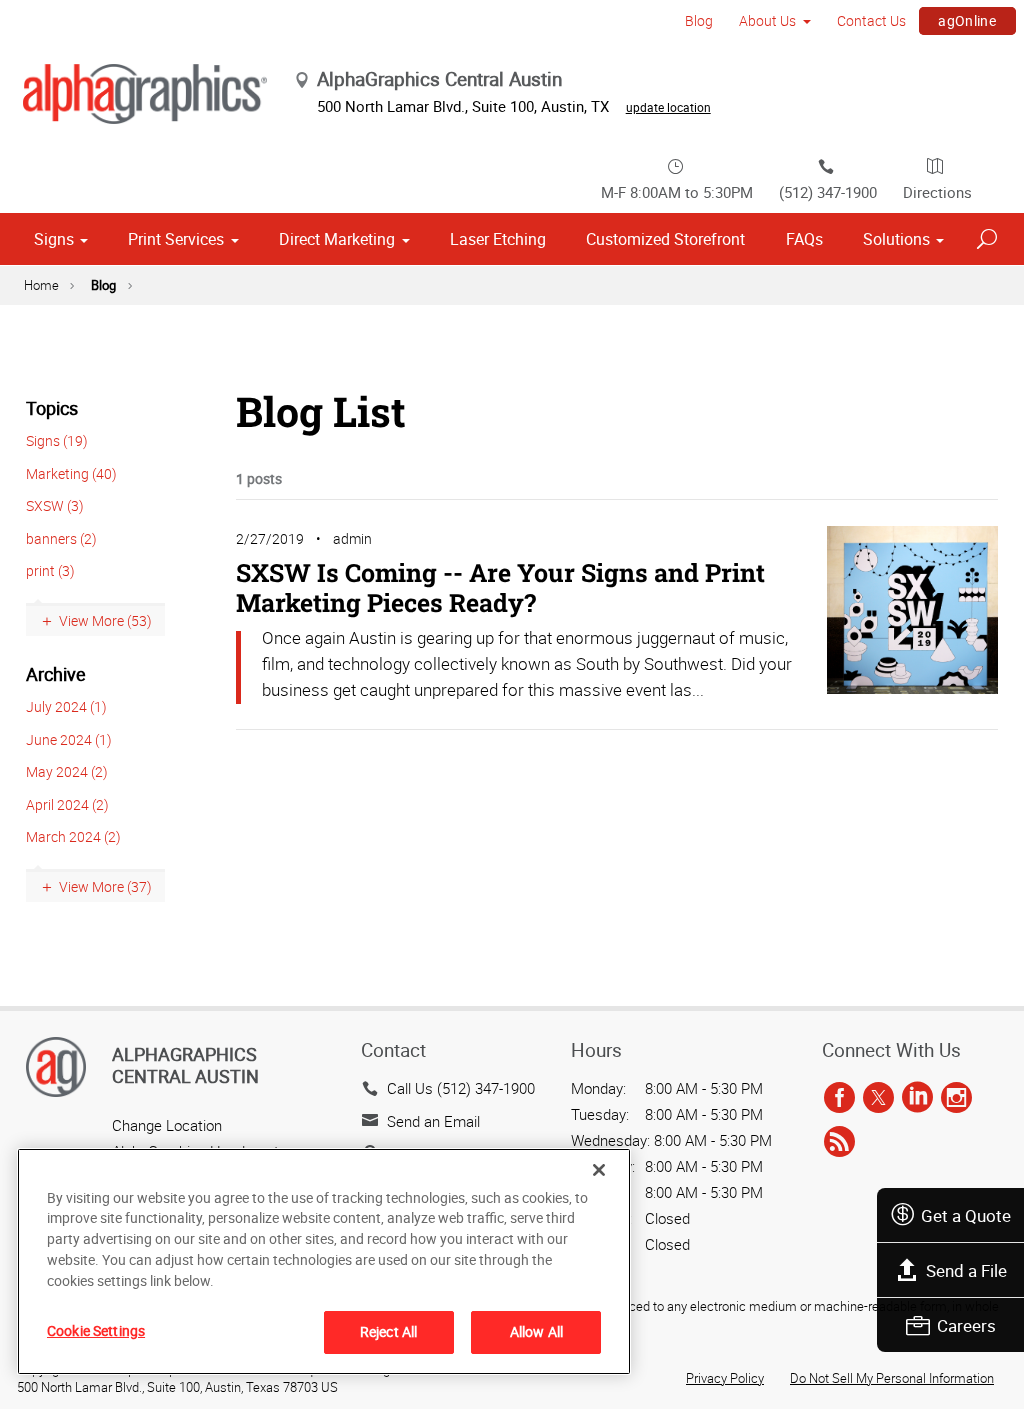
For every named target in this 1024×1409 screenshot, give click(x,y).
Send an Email (433, 1121)
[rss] (839, 1142)
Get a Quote (966, 1215)
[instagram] (956, 1098)
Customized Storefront (665, 239)
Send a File (966, 1270)
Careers (966, 1325)
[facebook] (839, 1098)
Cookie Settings (96, 1330)
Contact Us (871, 20)
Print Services (176, 239)
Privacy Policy (725, 1378)
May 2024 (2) (67, 771)
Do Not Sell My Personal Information (892, 1378)
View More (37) (105, 886)
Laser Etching (498, 239)
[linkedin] (917, 1098)
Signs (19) (57, 440)
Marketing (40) (71, 473)
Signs (54, 239)
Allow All (536, 1331)
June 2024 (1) (69, 739)
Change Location (167, 1125)
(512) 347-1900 (828, 192)
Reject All (388, 1331)
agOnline (967, 20)
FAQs (804, 239)
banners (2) (61, 538)
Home (41, 285)
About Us (767, 20)
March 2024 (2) (73, 836)
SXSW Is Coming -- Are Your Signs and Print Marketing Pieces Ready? (500, 587)
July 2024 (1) (66, 706)
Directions (937, 192)
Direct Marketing (337, 239)
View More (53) (105, 620)
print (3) (50, 570)
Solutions (896, 239)
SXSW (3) (55, 505)
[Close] (599, 1170)
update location (668, 107)
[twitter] (878, 1098)
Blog (699, 20)
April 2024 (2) (67, 804)
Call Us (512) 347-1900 (461, 1088)
